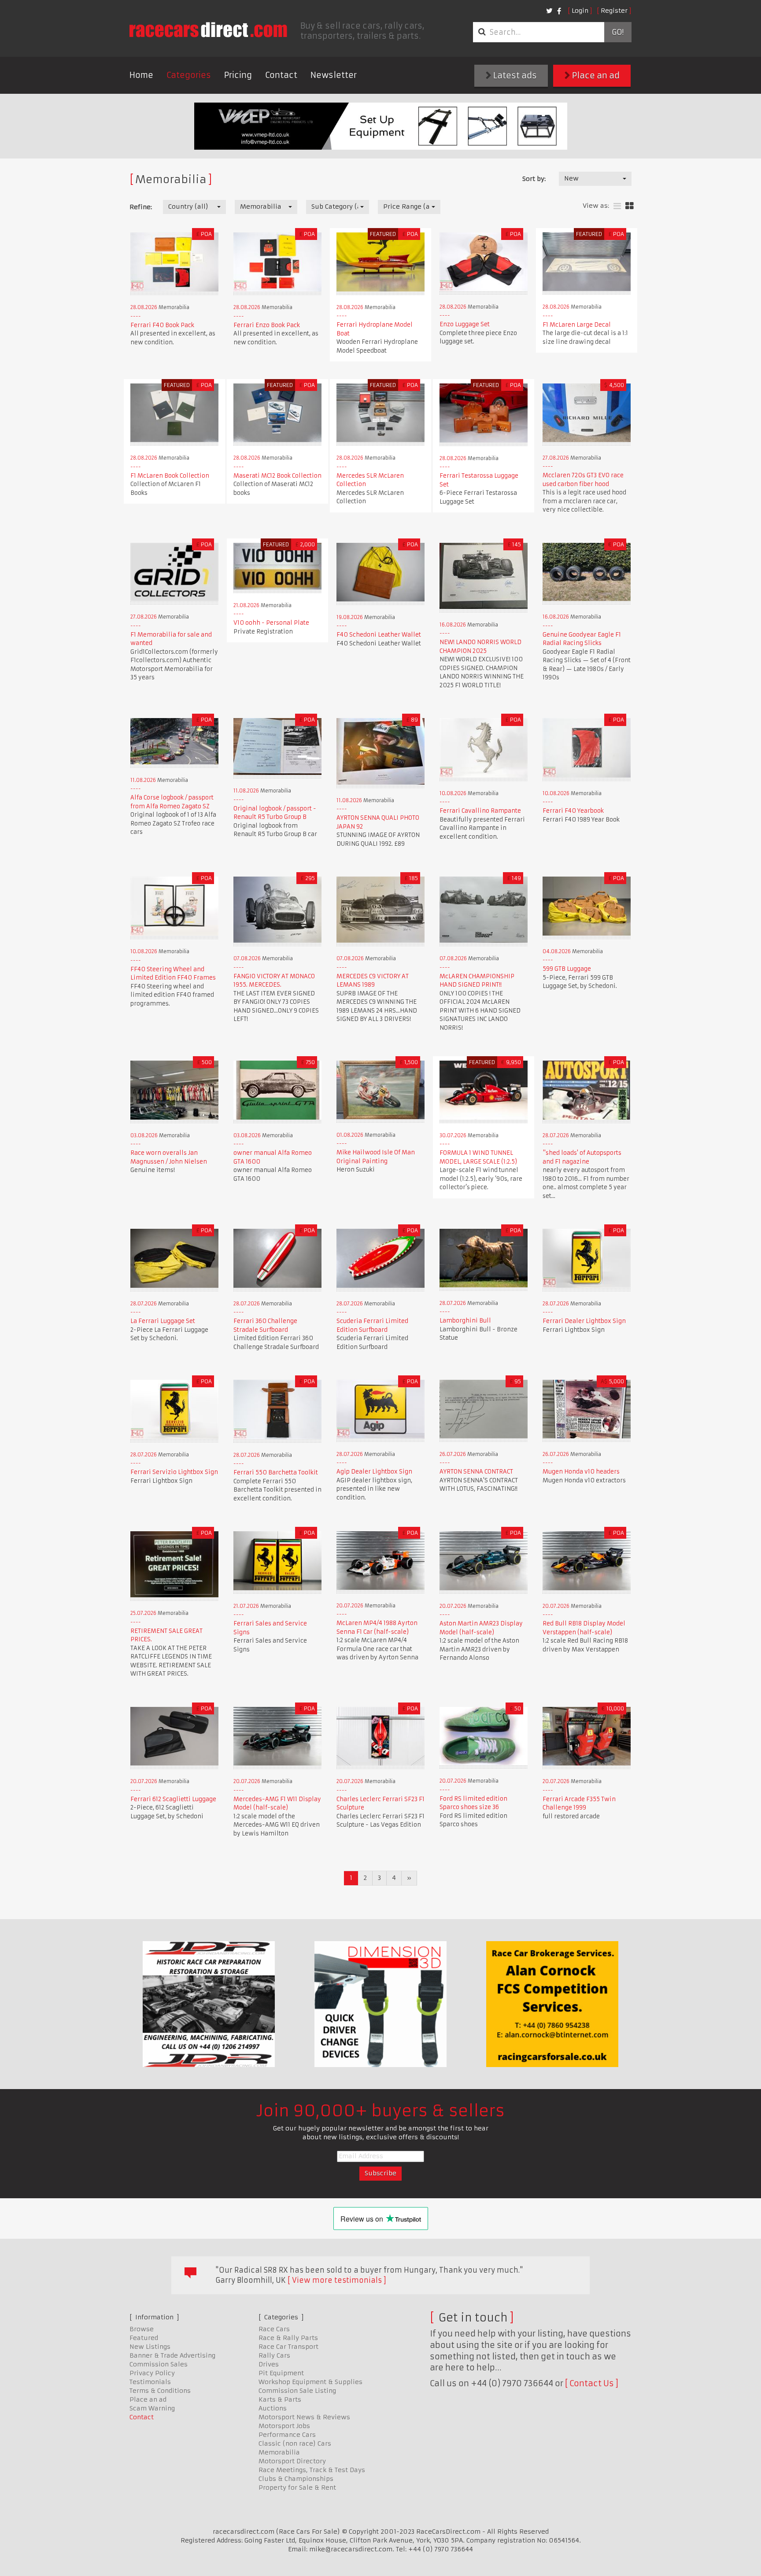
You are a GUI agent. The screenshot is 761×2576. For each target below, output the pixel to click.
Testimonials (150, 2382)
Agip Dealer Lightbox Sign (374, 1472)
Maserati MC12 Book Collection (277, 476)
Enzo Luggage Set (465, 324)
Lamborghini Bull (465, 1321)
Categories (189, 75)
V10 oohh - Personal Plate (271, 623)
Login (580, 11)
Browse (142, 2329)
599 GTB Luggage (567, 969)
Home (141, 75)
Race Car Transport (288, 2347)
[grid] (630, 206)
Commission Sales (159, 2364)
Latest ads (514, 76)
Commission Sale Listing (297, 2391)
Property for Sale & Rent (297, 2488)
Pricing (238, 75)
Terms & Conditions (160, 2391)
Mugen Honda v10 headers (581, 1472)
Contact (281, 75)
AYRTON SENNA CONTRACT (476, 1472)
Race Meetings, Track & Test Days (312, 2470)
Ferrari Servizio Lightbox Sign (174, 1472)
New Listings (150, 2347)
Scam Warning (152, 2408)
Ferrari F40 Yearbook (573, 811)
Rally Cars (274, 2355)
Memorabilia (279, 2452)
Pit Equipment (281, 2373)
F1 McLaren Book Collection (170, 476)
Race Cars (274, 2329)
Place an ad (595, 76)
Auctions (273, 2408)
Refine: (141, 207)
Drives (269, 2364)
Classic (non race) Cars (295, 2443)
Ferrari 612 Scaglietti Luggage (173, 1799)
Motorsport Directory (292, 2461)
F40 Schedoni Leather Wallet (379, 635)
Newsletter (334, 75)
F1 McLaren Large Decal (577, 325)
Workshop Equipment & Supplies (310, 2382)
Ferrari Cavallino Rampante (480, 811)
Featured (144, 2338)
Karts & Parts (280, 2399)
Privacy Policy (152, 2373)
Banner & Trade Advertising (172, 2355)
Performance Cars (287, 2435)
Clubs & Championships (296, 2479)
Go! (618, 32)
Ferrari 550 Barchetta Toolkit (276, 1472)
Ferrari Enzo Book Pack (267, 325)
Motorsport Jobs (284, 2426)
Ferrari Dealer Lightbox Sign (584, 1321)
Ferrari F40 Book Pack (162, 325)
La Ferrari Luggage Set (163, 1321)
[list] (617, 206)
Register (614, 11)
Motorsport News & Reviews (304, 2417)
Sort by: (534, 179)
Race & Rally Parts (288, 2338)
